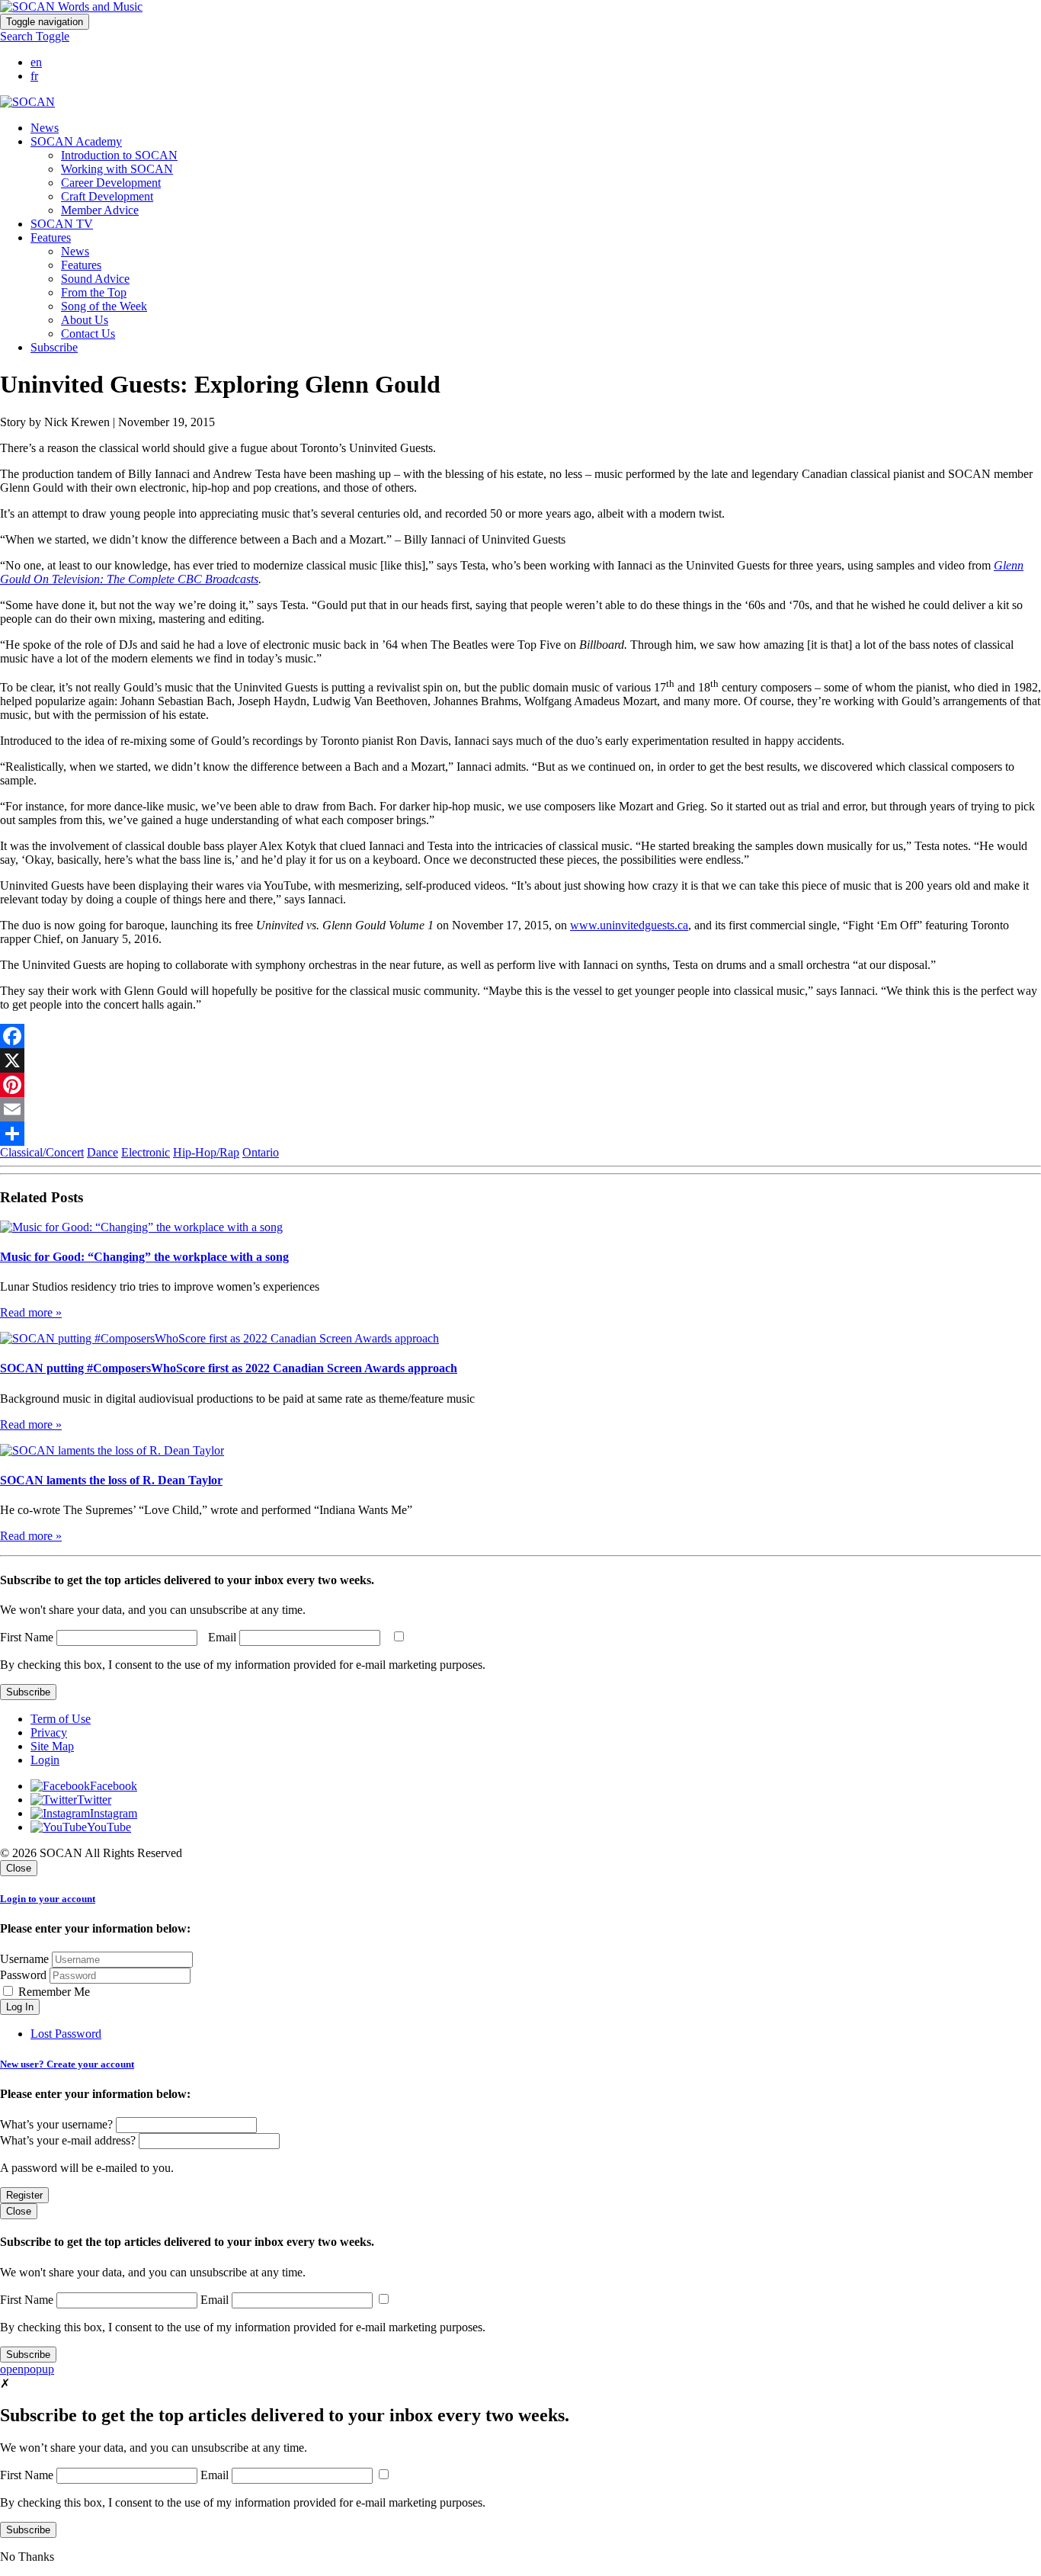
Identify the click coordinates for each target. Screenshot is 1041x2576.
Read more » (31, 1312)
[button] (35, 36)
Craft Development (107, 196)
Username (24, 1959)
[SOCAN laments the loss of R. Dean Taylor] (112, 1450)
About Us (85, 320)
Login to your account (48, 1899)
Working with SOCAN (117, 169)
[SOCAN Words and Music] (71, 6)
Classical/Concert (42, 1152)
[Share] (520, 1134)
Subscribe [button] (54, 347)
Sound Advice (95, 279)
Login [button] (45, 1760)
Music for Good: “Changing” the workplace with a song (144, 1257)
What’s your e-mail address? (68, 2140)
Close (19, 1868)
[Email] (520, 1109)
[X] (520, 1060)
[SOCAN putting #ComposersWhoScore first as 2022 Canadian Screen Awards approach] (219, 1338)
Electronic (146, 1152)
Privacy (49, 1732)
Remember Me (53, 1992)
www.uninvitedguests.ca (629, 925)
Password (23, 1975)
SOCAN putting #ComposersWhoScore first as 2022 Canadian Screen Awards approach (229, 1368)
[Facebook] (520, 1036)
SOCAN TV (62, 224)
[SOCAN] (27, 102)
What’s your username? (56, 2124)
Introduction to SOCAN (119, 155)
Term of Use (61, 1719)
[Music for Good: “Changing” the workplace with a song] (141, 1227)
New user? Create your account (67, 2064)
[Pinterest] (520, 1085)
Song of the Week (104, 306)
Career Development (111, 183)
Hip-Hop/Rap (206, 1152)
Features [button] (51, 237)
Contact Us (88, 334)
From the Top (94, 292)
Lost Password (66, 2034)
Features (81, 265)
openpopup (27, 2369)
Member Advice (100, 210)
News (45, 128)
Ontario (261, 1152)
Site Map (52, 1746)
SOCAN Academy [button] (76, 141)
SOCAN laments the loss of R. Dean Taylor (111, 1480)
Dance (102, 1152)
